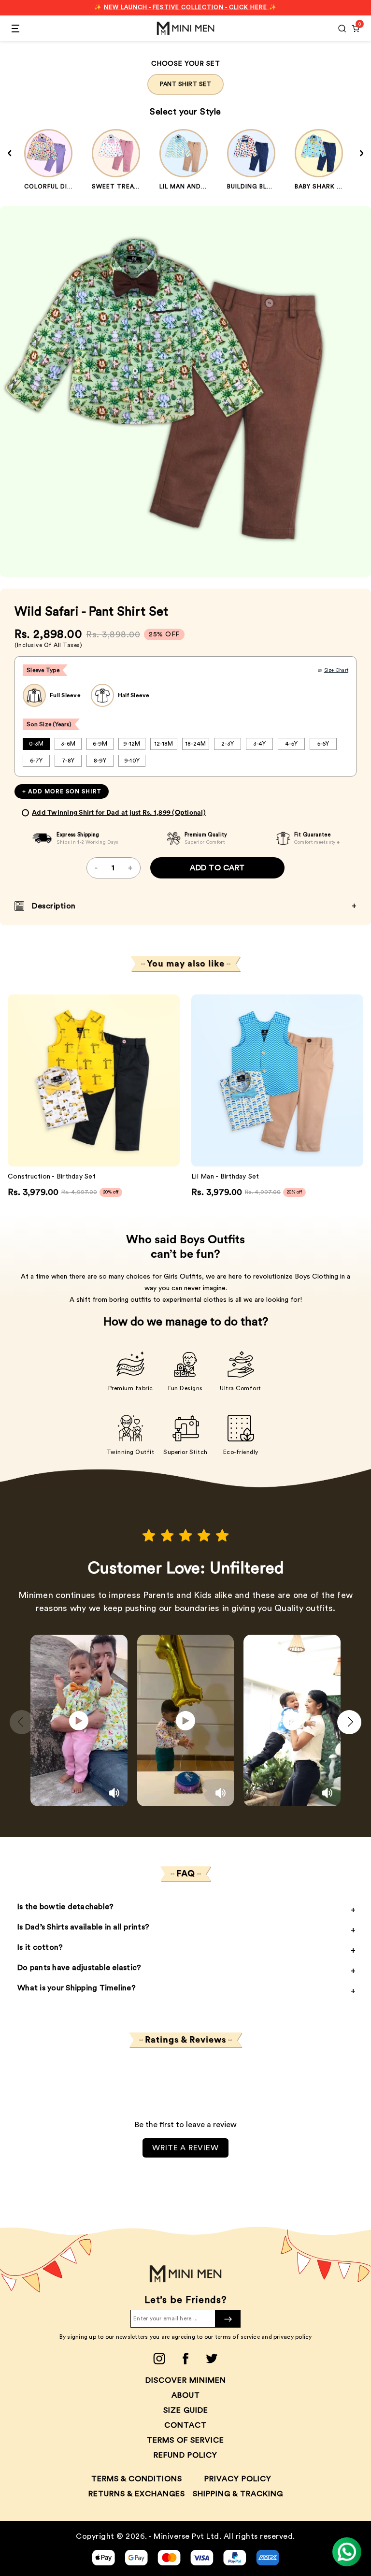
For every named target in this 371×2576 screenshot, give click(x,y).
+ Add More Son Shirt (62, 792)
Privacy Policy (238, 2479)
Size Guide (186, 2410)
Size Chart (336, 670)
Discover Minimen (186, 2380)
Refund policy (185, 2455)
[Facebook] (185, 2359)
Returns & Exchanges (137, 2494)
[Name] (228, 2319)
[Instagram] (159, 2359)
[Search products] (342, 29)
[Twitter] (212, 2359)
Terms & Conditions (137, 2479)
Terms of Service (185, 2440)
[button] (349, 1722)
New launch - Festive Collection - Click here (186, 7)
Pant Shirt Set (185, 84)
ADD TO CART (217, 868)
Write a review (185, 2148)
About (186, 2395)
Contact (185, 2425)
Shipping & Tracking (238, 2494)
